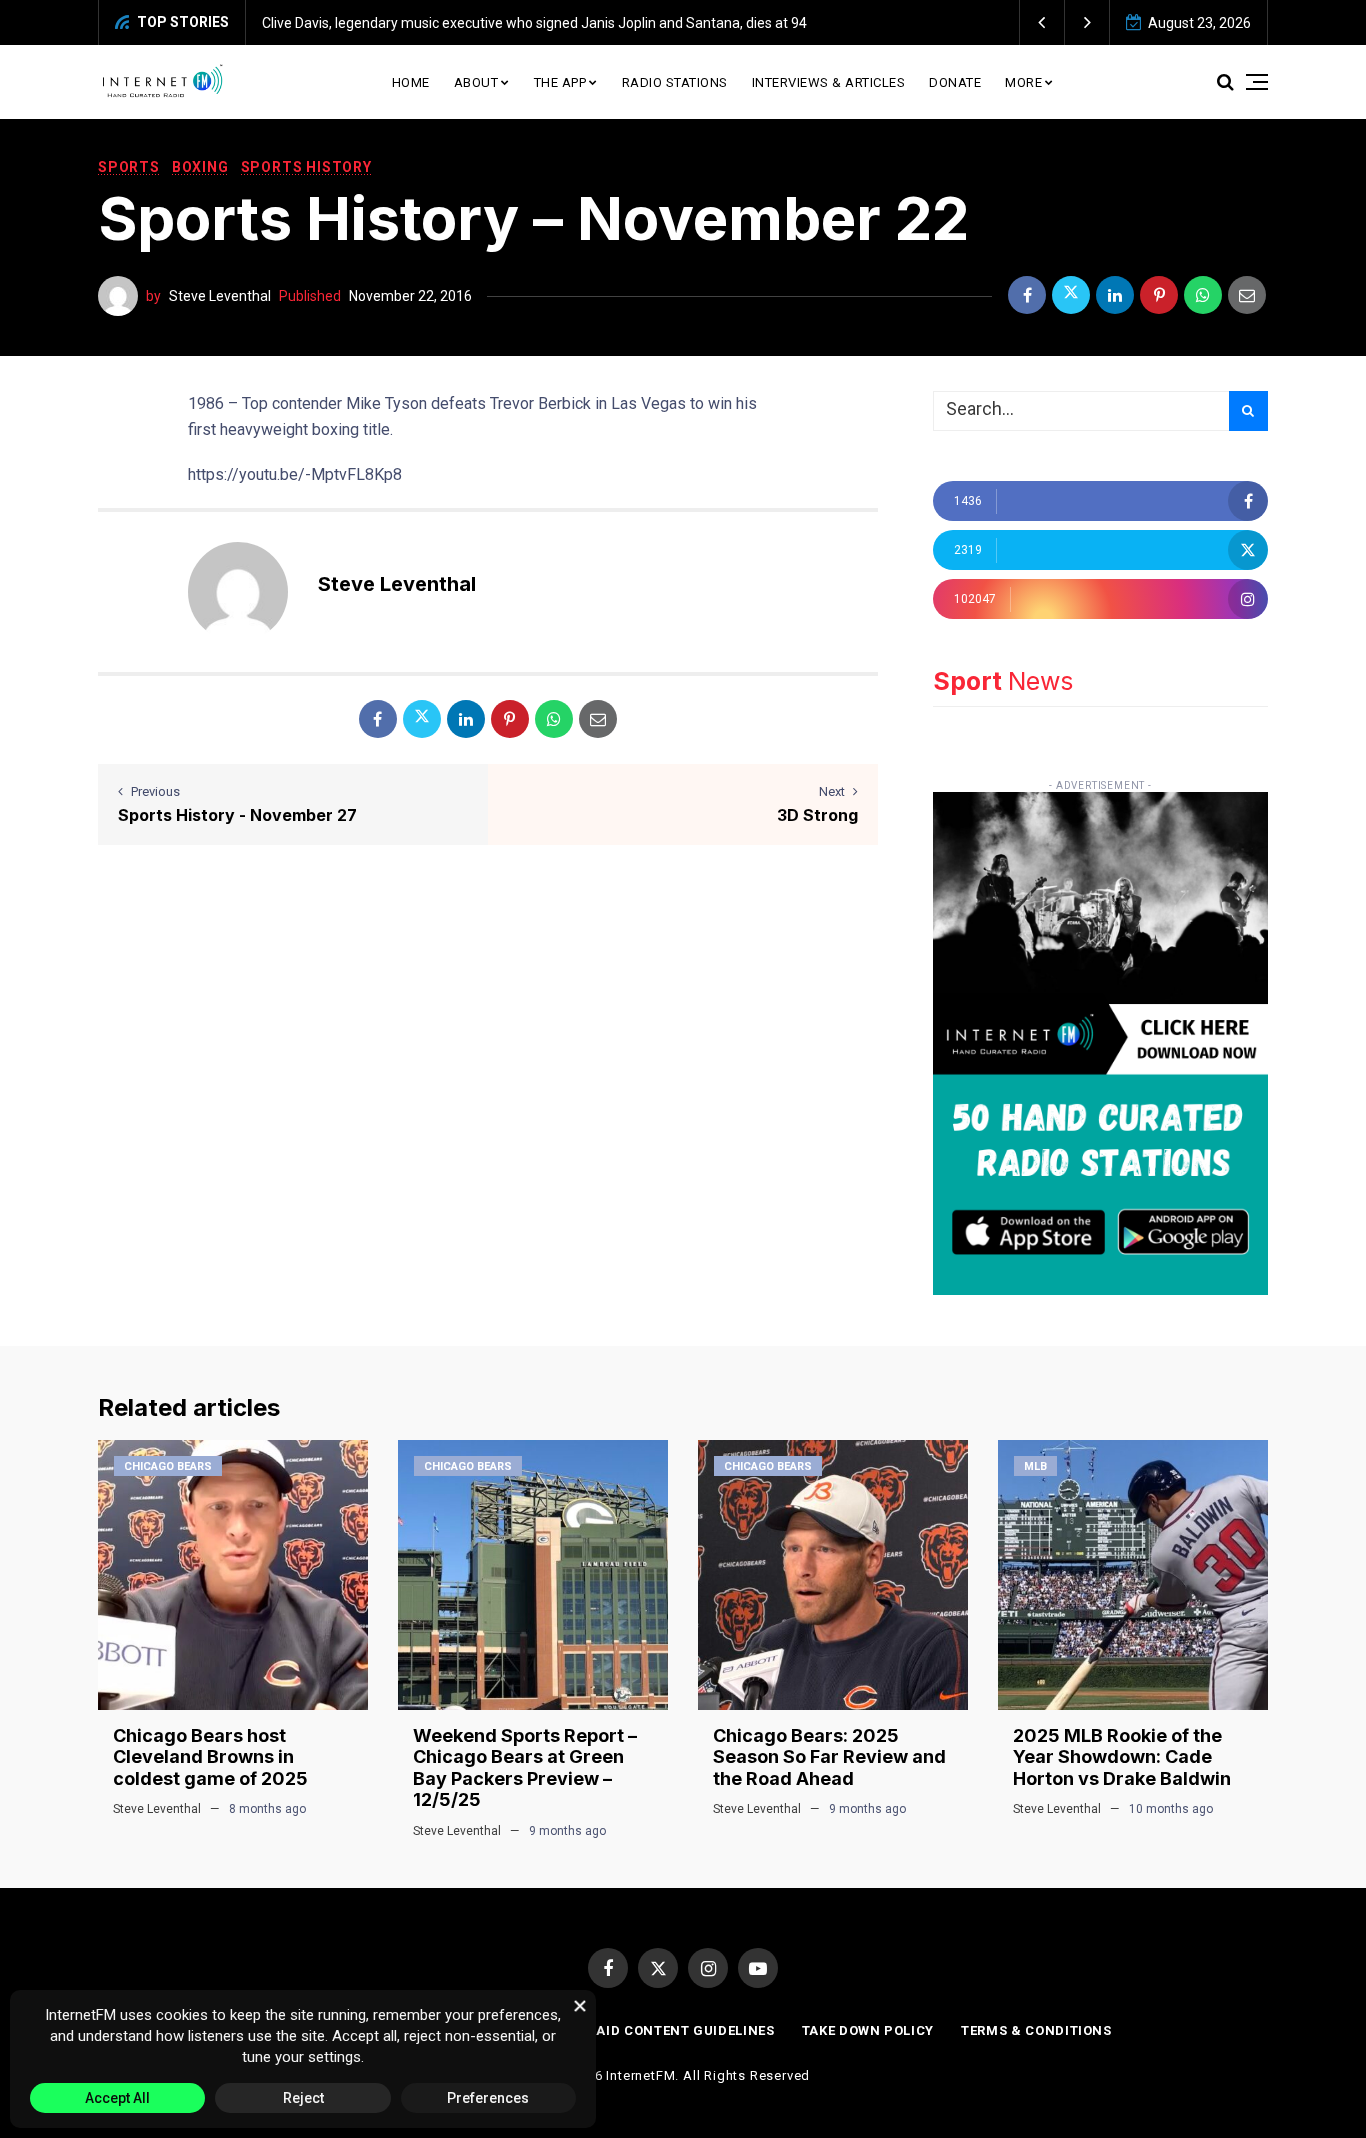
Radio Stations (675, 82)
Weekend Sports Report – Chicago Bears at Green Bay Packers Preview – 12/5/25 (525, 1768)
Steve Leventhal (220, 296)
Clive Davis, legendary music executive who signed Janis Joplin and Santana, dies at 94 (534, 23)
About (476, 82)
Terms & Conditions (1036, 2030)
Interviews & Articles (829, 82)
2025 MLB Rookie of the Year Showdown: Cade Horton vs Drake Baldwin (1122, 1757)
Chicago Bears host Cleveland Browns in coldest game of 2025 (210, 1757)
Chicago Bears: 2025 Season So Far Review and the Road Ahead (829, 1757)
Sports (129, 167)
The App (560, 82)
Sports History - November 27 (237, 815)
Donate (955, 82)
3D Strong (817, 815)
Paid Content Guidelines (681, 2030)
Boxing (200, 167)
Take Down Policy (868, 2030)
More (1023, 82)
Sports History (306, 167)
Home (411, 82)
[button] (1042, 22)
